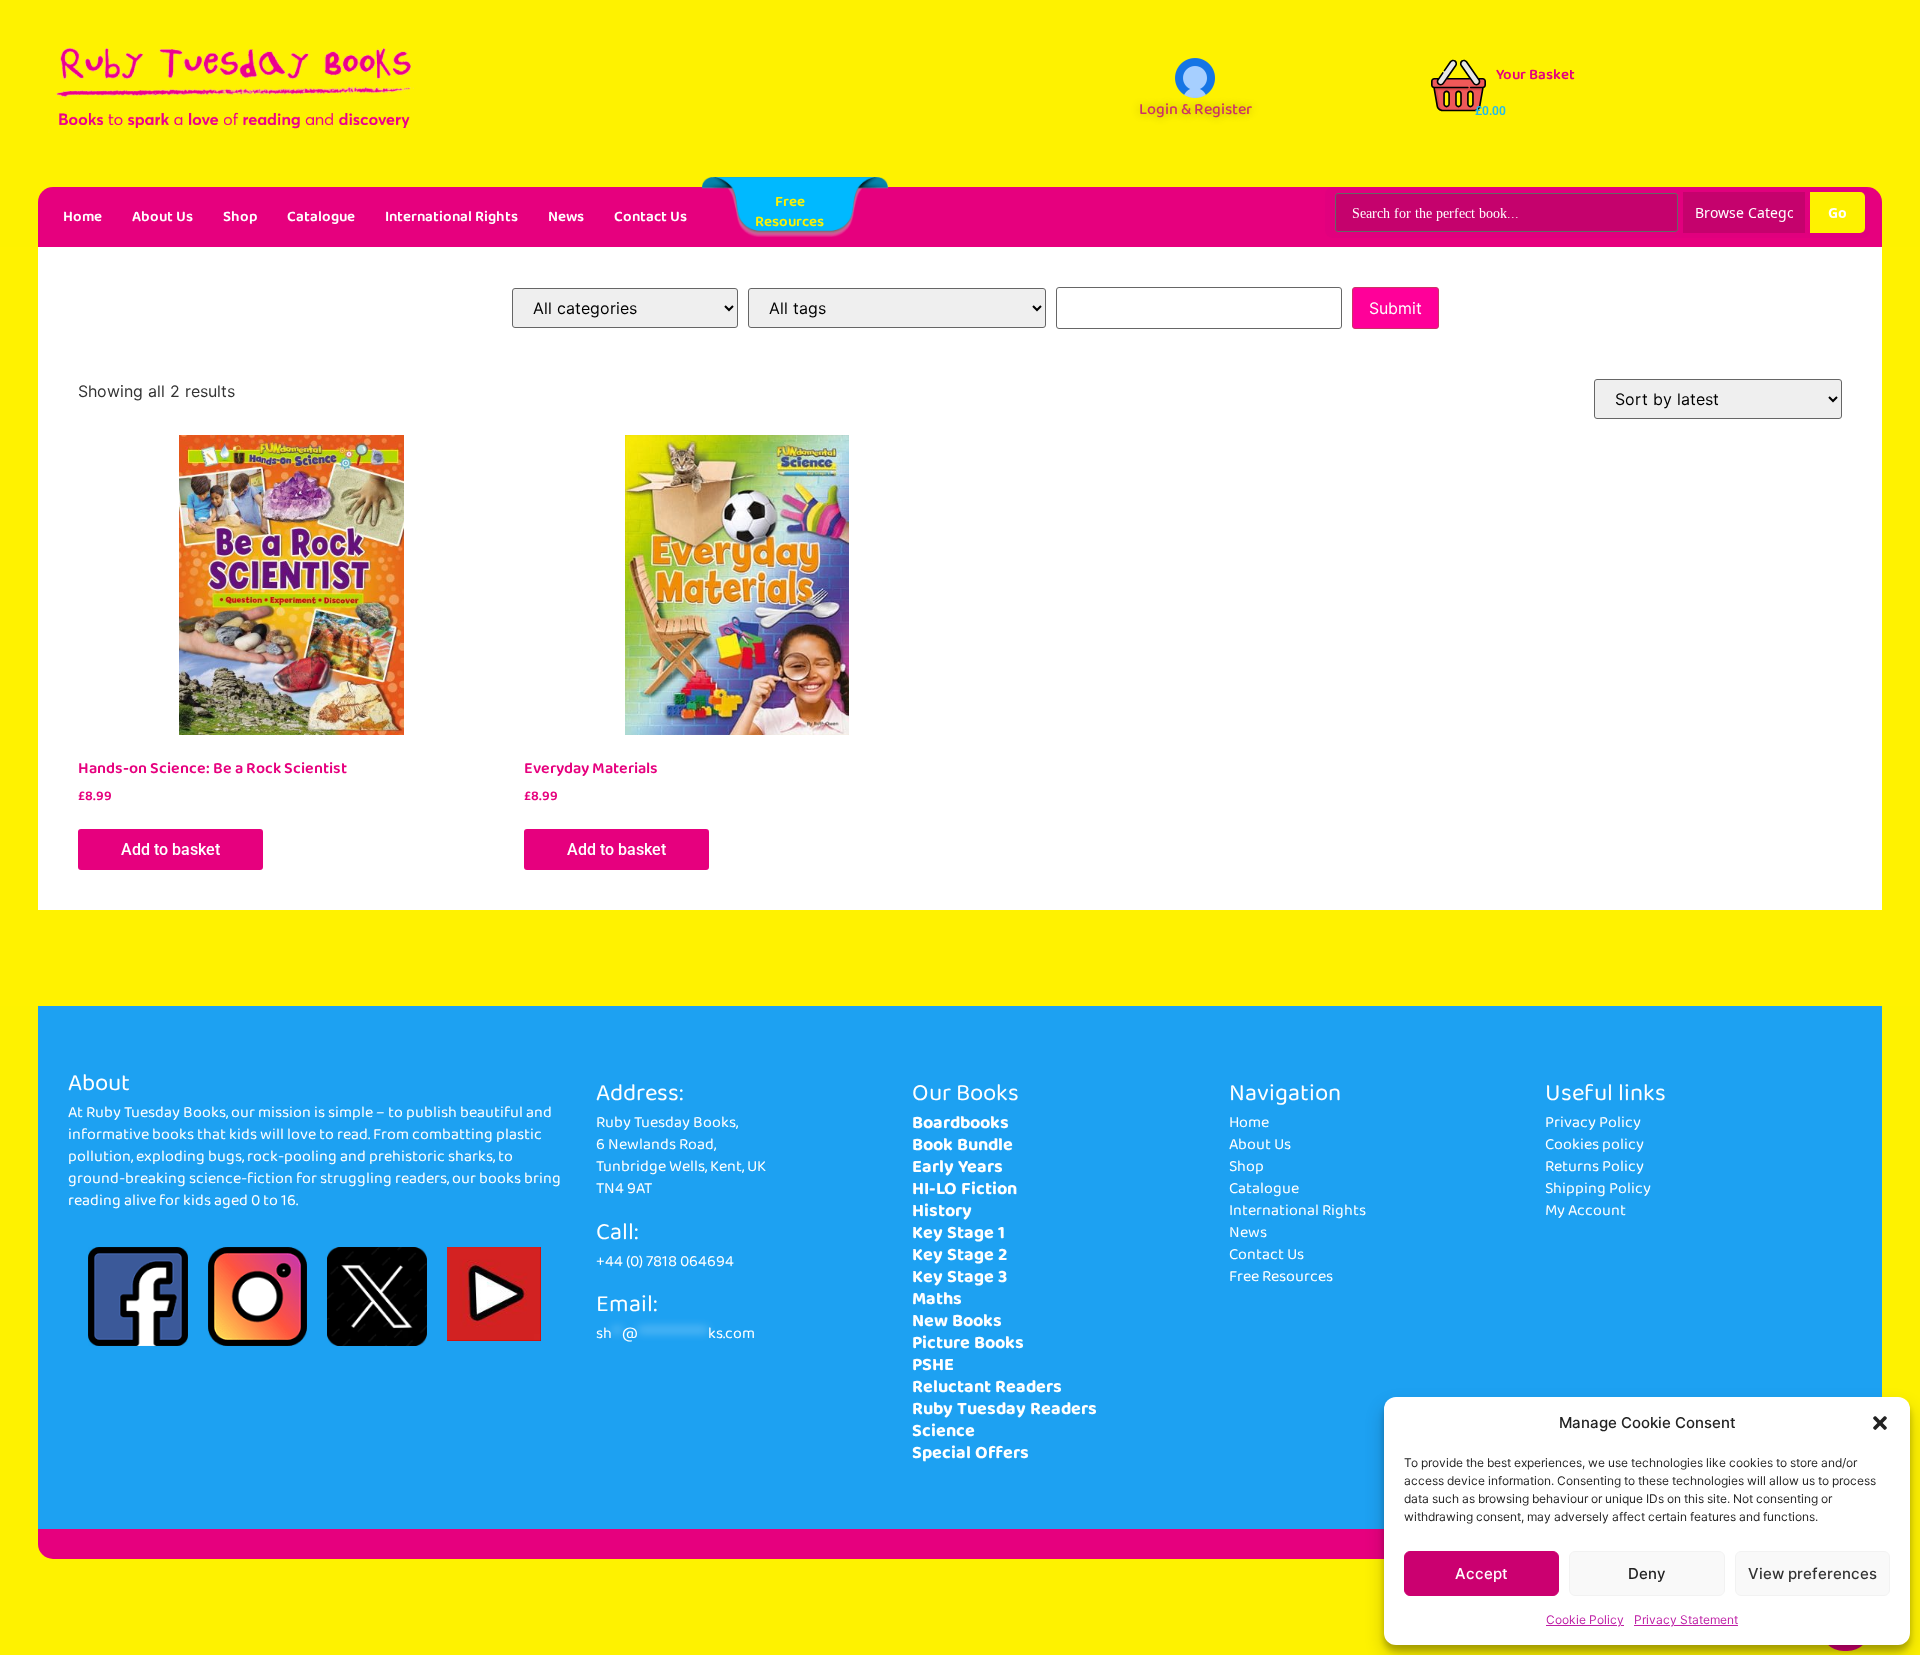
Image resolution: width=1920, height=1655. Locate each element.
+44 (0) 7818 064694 (665, 1261)
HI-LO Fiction (964, 1189)
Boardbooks (960, 1123)
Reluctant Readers (987, 1387)
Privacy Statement (1686, 1619)
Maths (937, 1299)
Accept (1481, 1573)
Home (82, 217)
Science (943, 1431)
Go (1837, 212)
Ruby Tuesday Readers (1004, 1409)
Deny (1647, 1573)
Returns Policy (1594, 1166)
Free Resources (1281, 1276)
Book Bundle (962, 1145)
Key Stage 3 (959, 1277)
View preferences (1812, 1573)
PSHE (933, 1365)
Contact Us (650, 217)
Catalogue (321, 217)
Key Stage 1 (958, 1233)
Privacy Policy (1593, 1122)
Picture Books (968, 1343)
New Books (957, 1321)
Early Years (957, 1167)
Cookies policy (1594, 1144)
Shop (240, 217)
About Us (162, 217)
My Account (1585, 1210)
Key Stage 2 (959, 1255)
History (942, 1211)
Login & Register (1195, 109)
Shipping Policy (1598, 1188)
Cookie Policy (1585, 1619)
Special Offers (970, 1453)
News (566, 217)
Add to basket (170, 849)
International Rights (451, 217)
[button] (1880, 1423)
